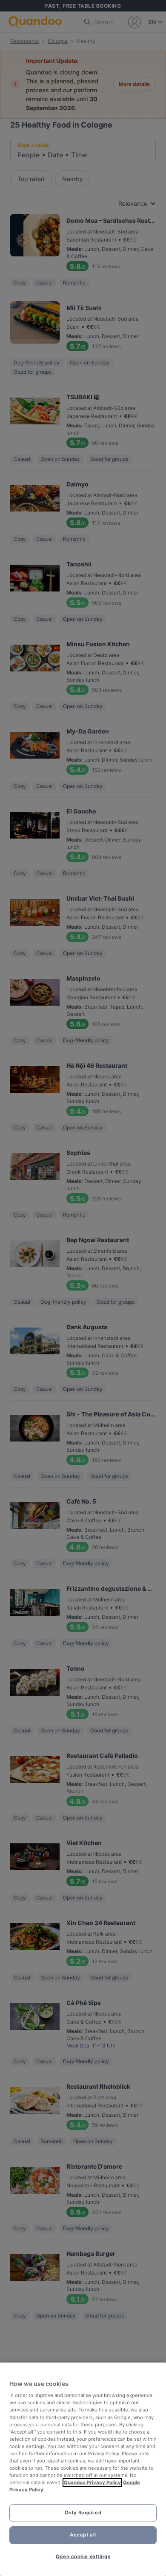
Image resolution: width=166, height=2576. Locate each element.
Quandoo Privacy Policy (92, 2482)
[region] (83, 2469)
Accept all (83, 2535)
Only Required (83, 2513)
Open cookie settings (83, 2556)
